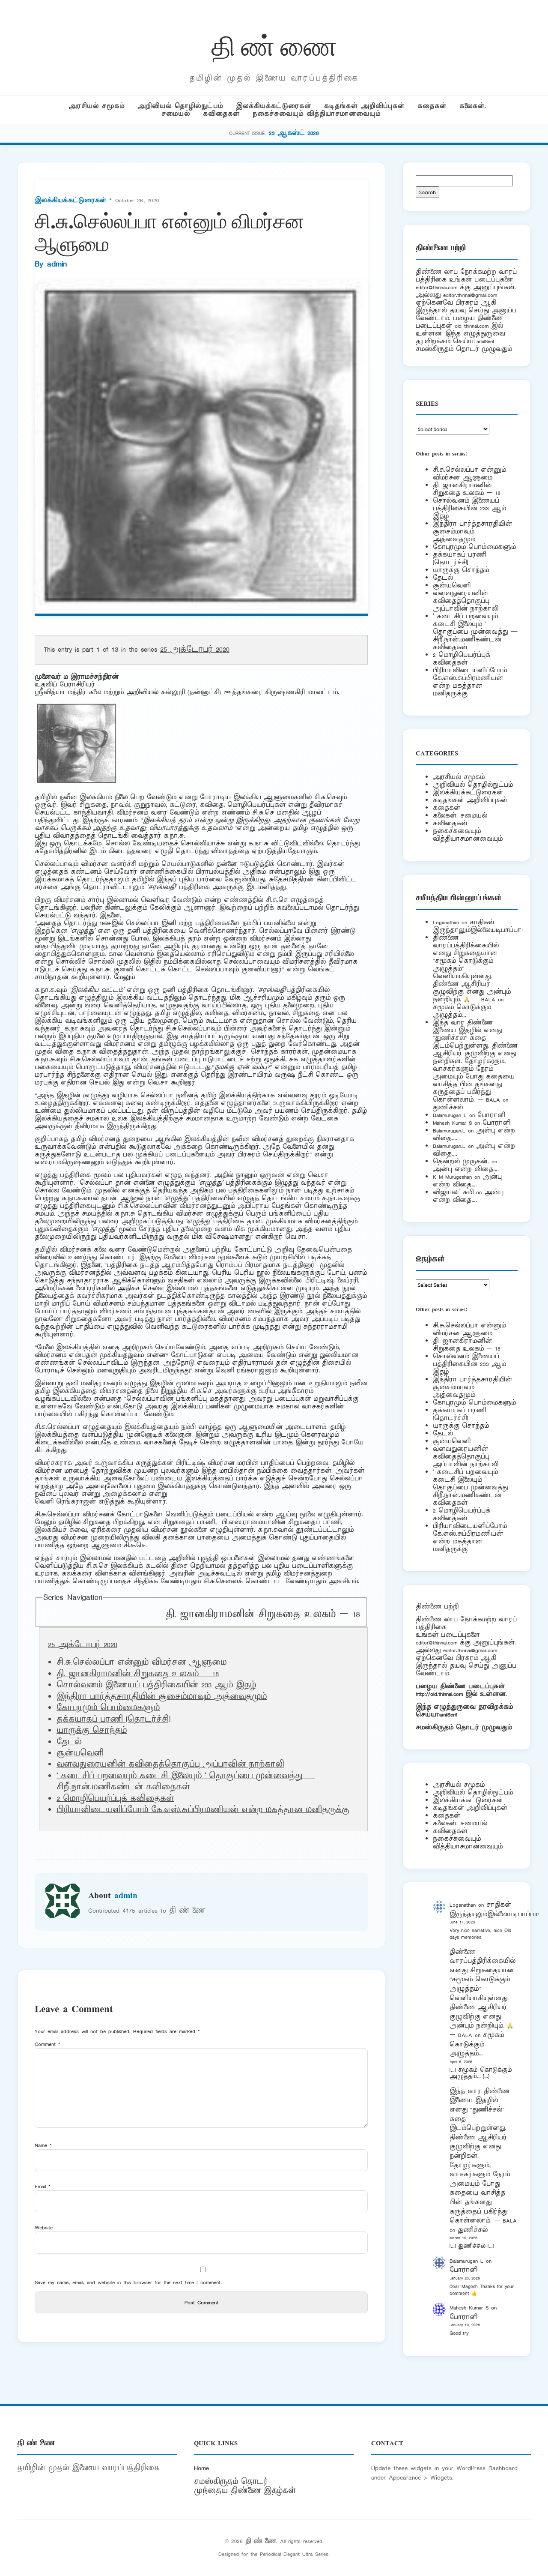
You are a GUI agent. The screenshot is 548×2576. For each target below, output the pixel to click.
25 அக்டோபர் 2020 (195, 650)
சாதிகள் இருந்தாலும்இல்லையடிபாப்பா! (478, 926)
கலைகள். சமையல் (460, 816)
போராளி (491, 1115)
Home (201, 2468)
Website (44, 2227)
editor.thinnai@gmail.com (470, 295)
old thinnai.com (472, 326)
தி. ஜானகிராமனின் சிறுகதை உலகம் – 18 (263, 1614)
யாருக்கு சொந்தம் (92, 1731)
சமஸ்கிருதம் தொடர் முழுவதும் (464, 1727)
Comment (48, 2044)
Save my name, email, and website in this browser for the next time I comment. (128, 2282)
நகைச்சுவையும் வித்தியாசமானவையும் (317, 114)
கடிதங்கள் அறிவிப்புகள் (364, 106)
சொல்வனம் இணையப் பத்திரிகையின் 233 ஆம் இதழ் (156, 1685)
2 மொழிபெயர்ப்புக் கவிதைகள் (115, 1799)
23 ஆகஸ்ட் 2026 (294, 133)
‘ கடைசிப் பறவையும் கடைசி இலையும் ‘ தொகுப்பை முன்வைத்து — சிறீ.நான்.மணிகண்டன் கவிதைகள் (186, 1782)
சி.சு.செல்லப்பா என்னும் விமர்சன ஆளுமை (469, 474)
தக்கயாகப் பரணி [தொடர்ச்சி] (113, 1719)
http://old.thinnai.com (439, 1694)
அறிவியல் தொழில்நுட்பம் (180, 106)
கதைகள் (432, 106)
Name (43, 2145)
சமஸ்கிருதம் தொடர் (231, 2482)
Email (43, 2186)
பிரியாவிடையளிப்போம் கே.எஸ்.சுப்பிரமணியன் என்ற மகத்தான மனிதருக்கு (203, 1810)
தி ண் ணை (274, 44)
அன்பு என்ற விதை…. (466, 1169)
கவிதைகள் (221, 114)
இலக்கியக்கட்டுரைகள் (274, 106)
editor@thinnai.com (436, 287)
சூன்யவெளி (80, 1753)
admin (57, 264)
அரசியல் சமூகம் (97, 106)
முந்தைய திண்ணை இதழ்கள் (245, 2491)
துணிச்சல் (448, 1107)
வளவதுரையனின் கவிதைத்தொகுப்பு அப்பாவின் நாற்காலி (170, 1764)
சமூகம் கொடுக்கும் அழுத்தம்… (462, 1011)
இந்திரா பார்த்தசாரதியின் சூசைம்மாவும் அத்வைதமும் (162, 1697)
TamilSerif (447, 1715)
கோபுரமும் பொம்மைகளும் (108, 1708)
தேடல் (69, 1742)
